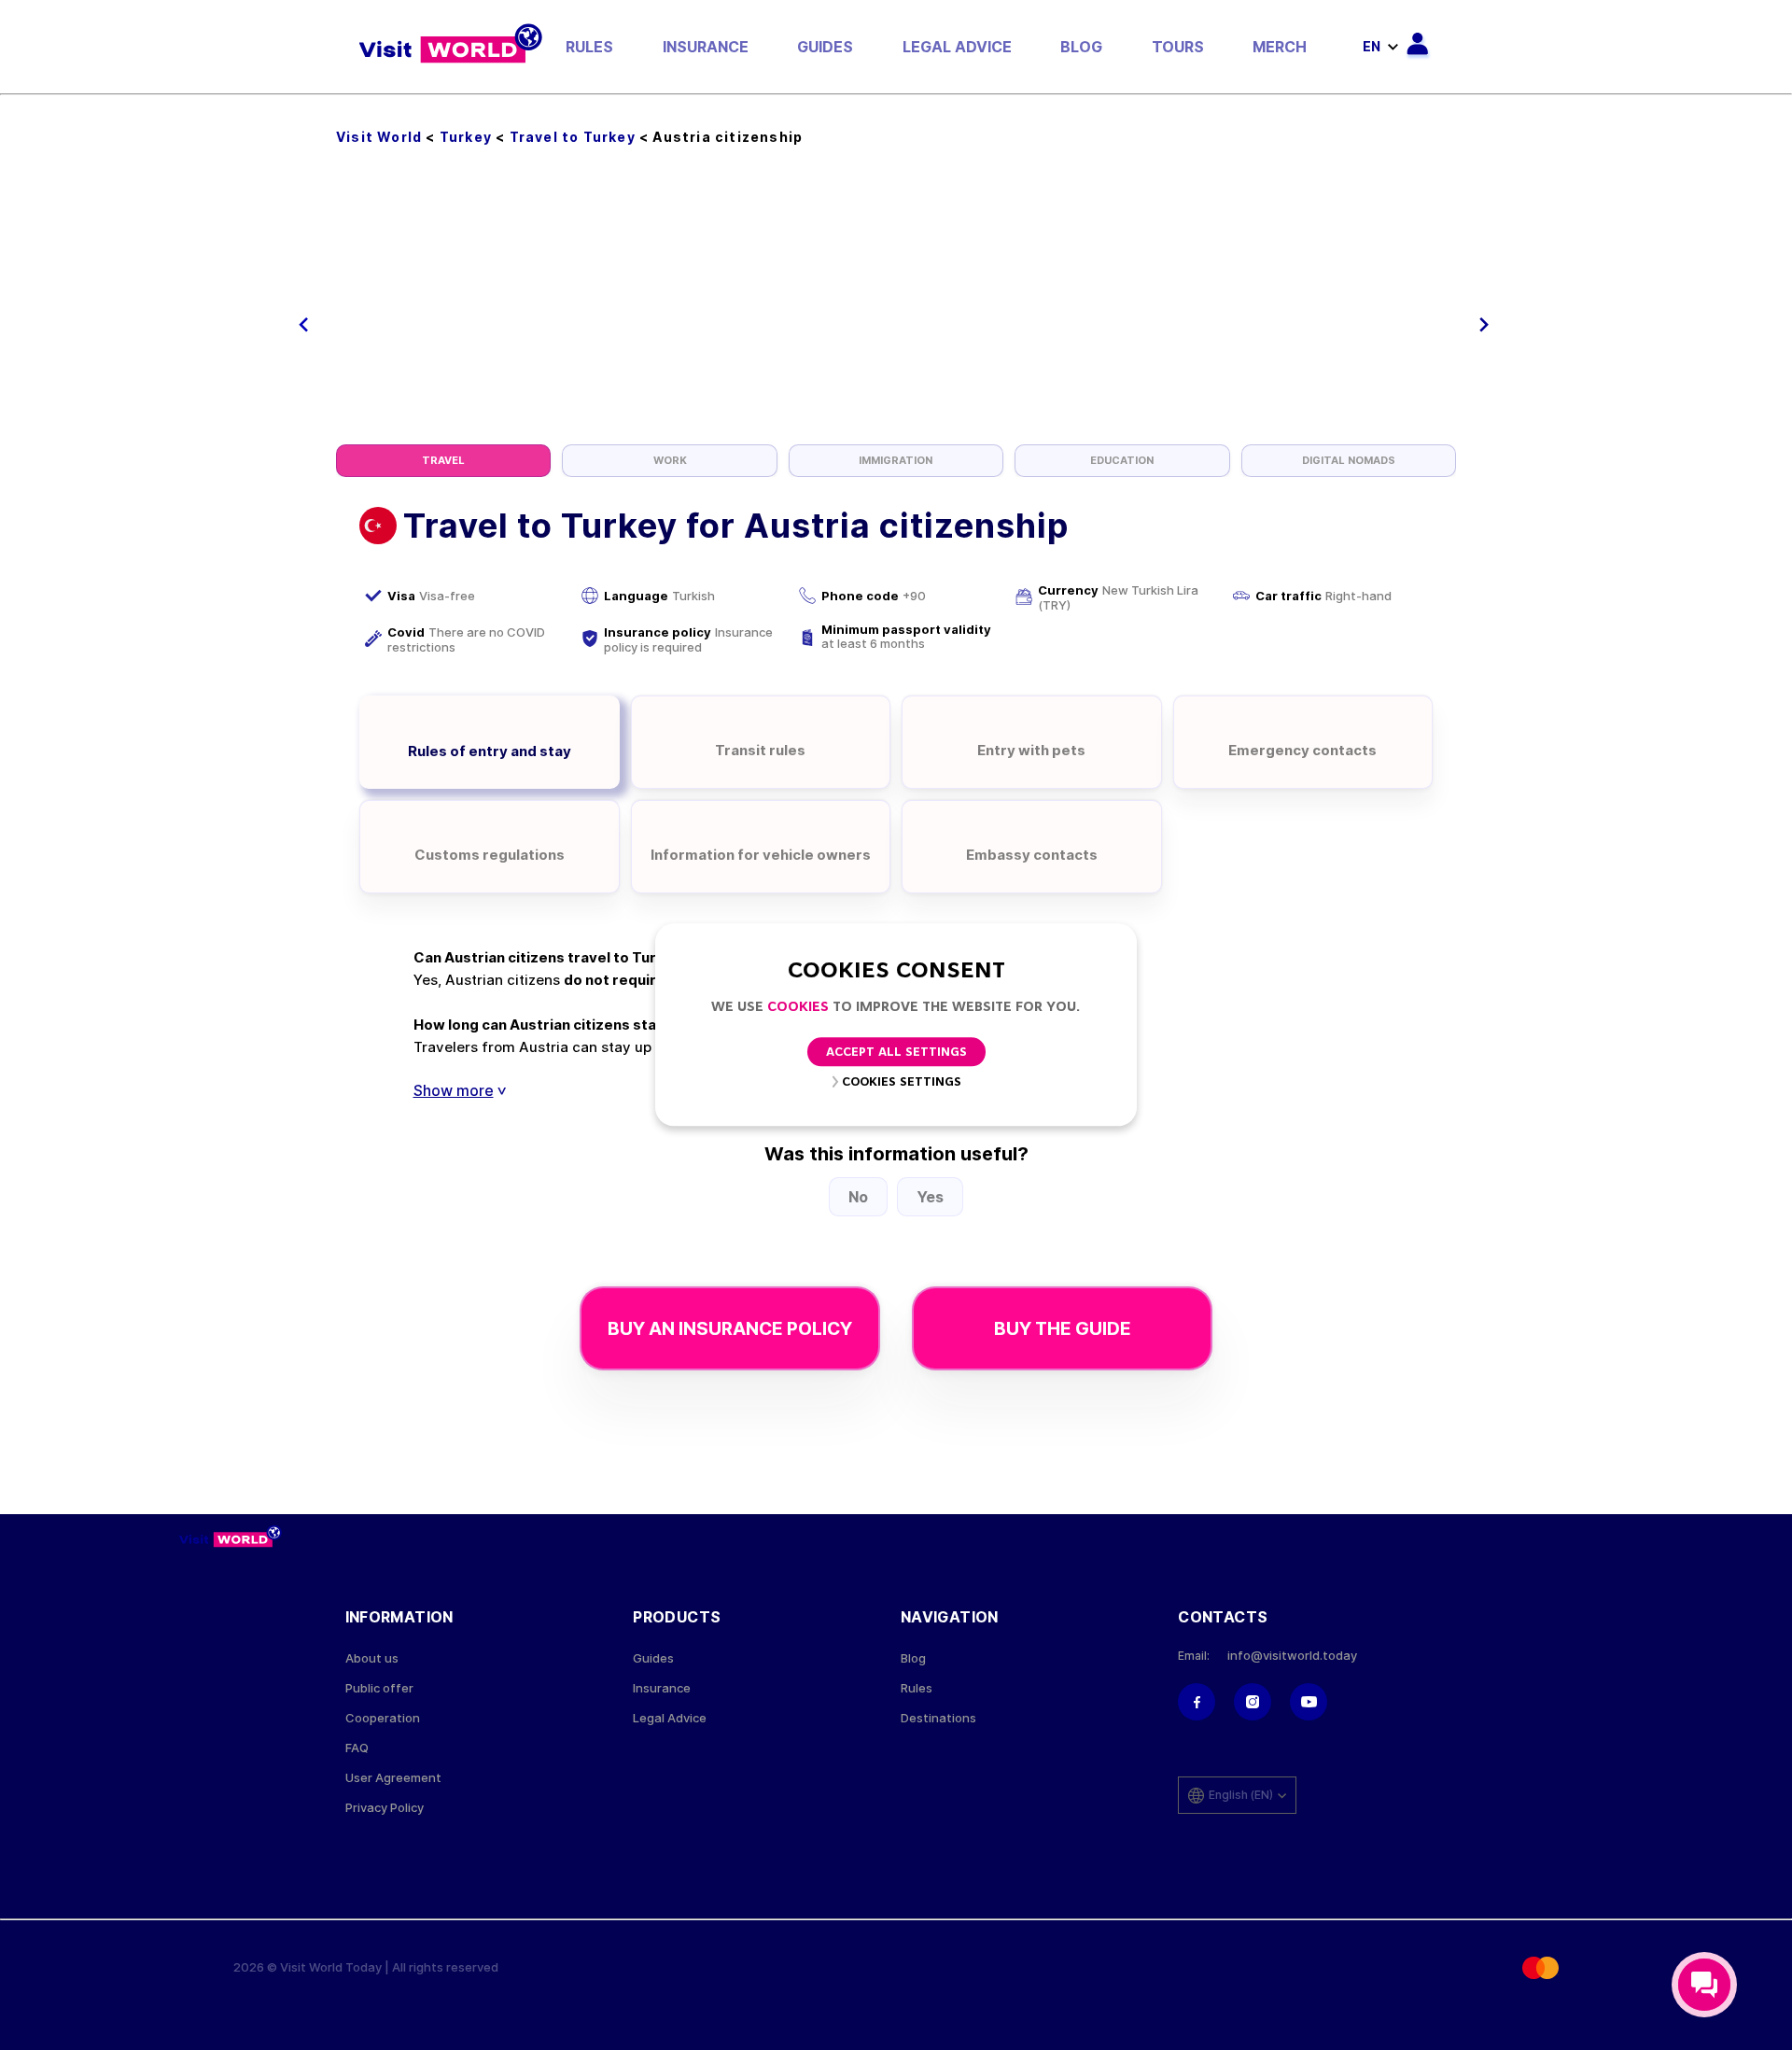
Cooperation (383, 1718)
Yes (930, 1197)
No (858, 1197)
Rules (589, 47)
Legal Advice (957, 47)
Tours (1178, 47)
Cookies (798, 1008)
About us (372, 1658)
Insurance (706, 47)
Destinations (938, 1718)
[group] (443, 461)
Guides (825, 47)
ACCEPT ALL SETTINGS (896, 1053)
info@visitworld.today (1292, 1656)
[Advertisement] (896, 304)
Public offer (379, 1688)
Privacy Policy (385, 1808)
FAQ (357, 1748)
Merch (1280, 47)
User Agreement (393, 1778)
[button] (304, 325)
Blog (1081, 47)
